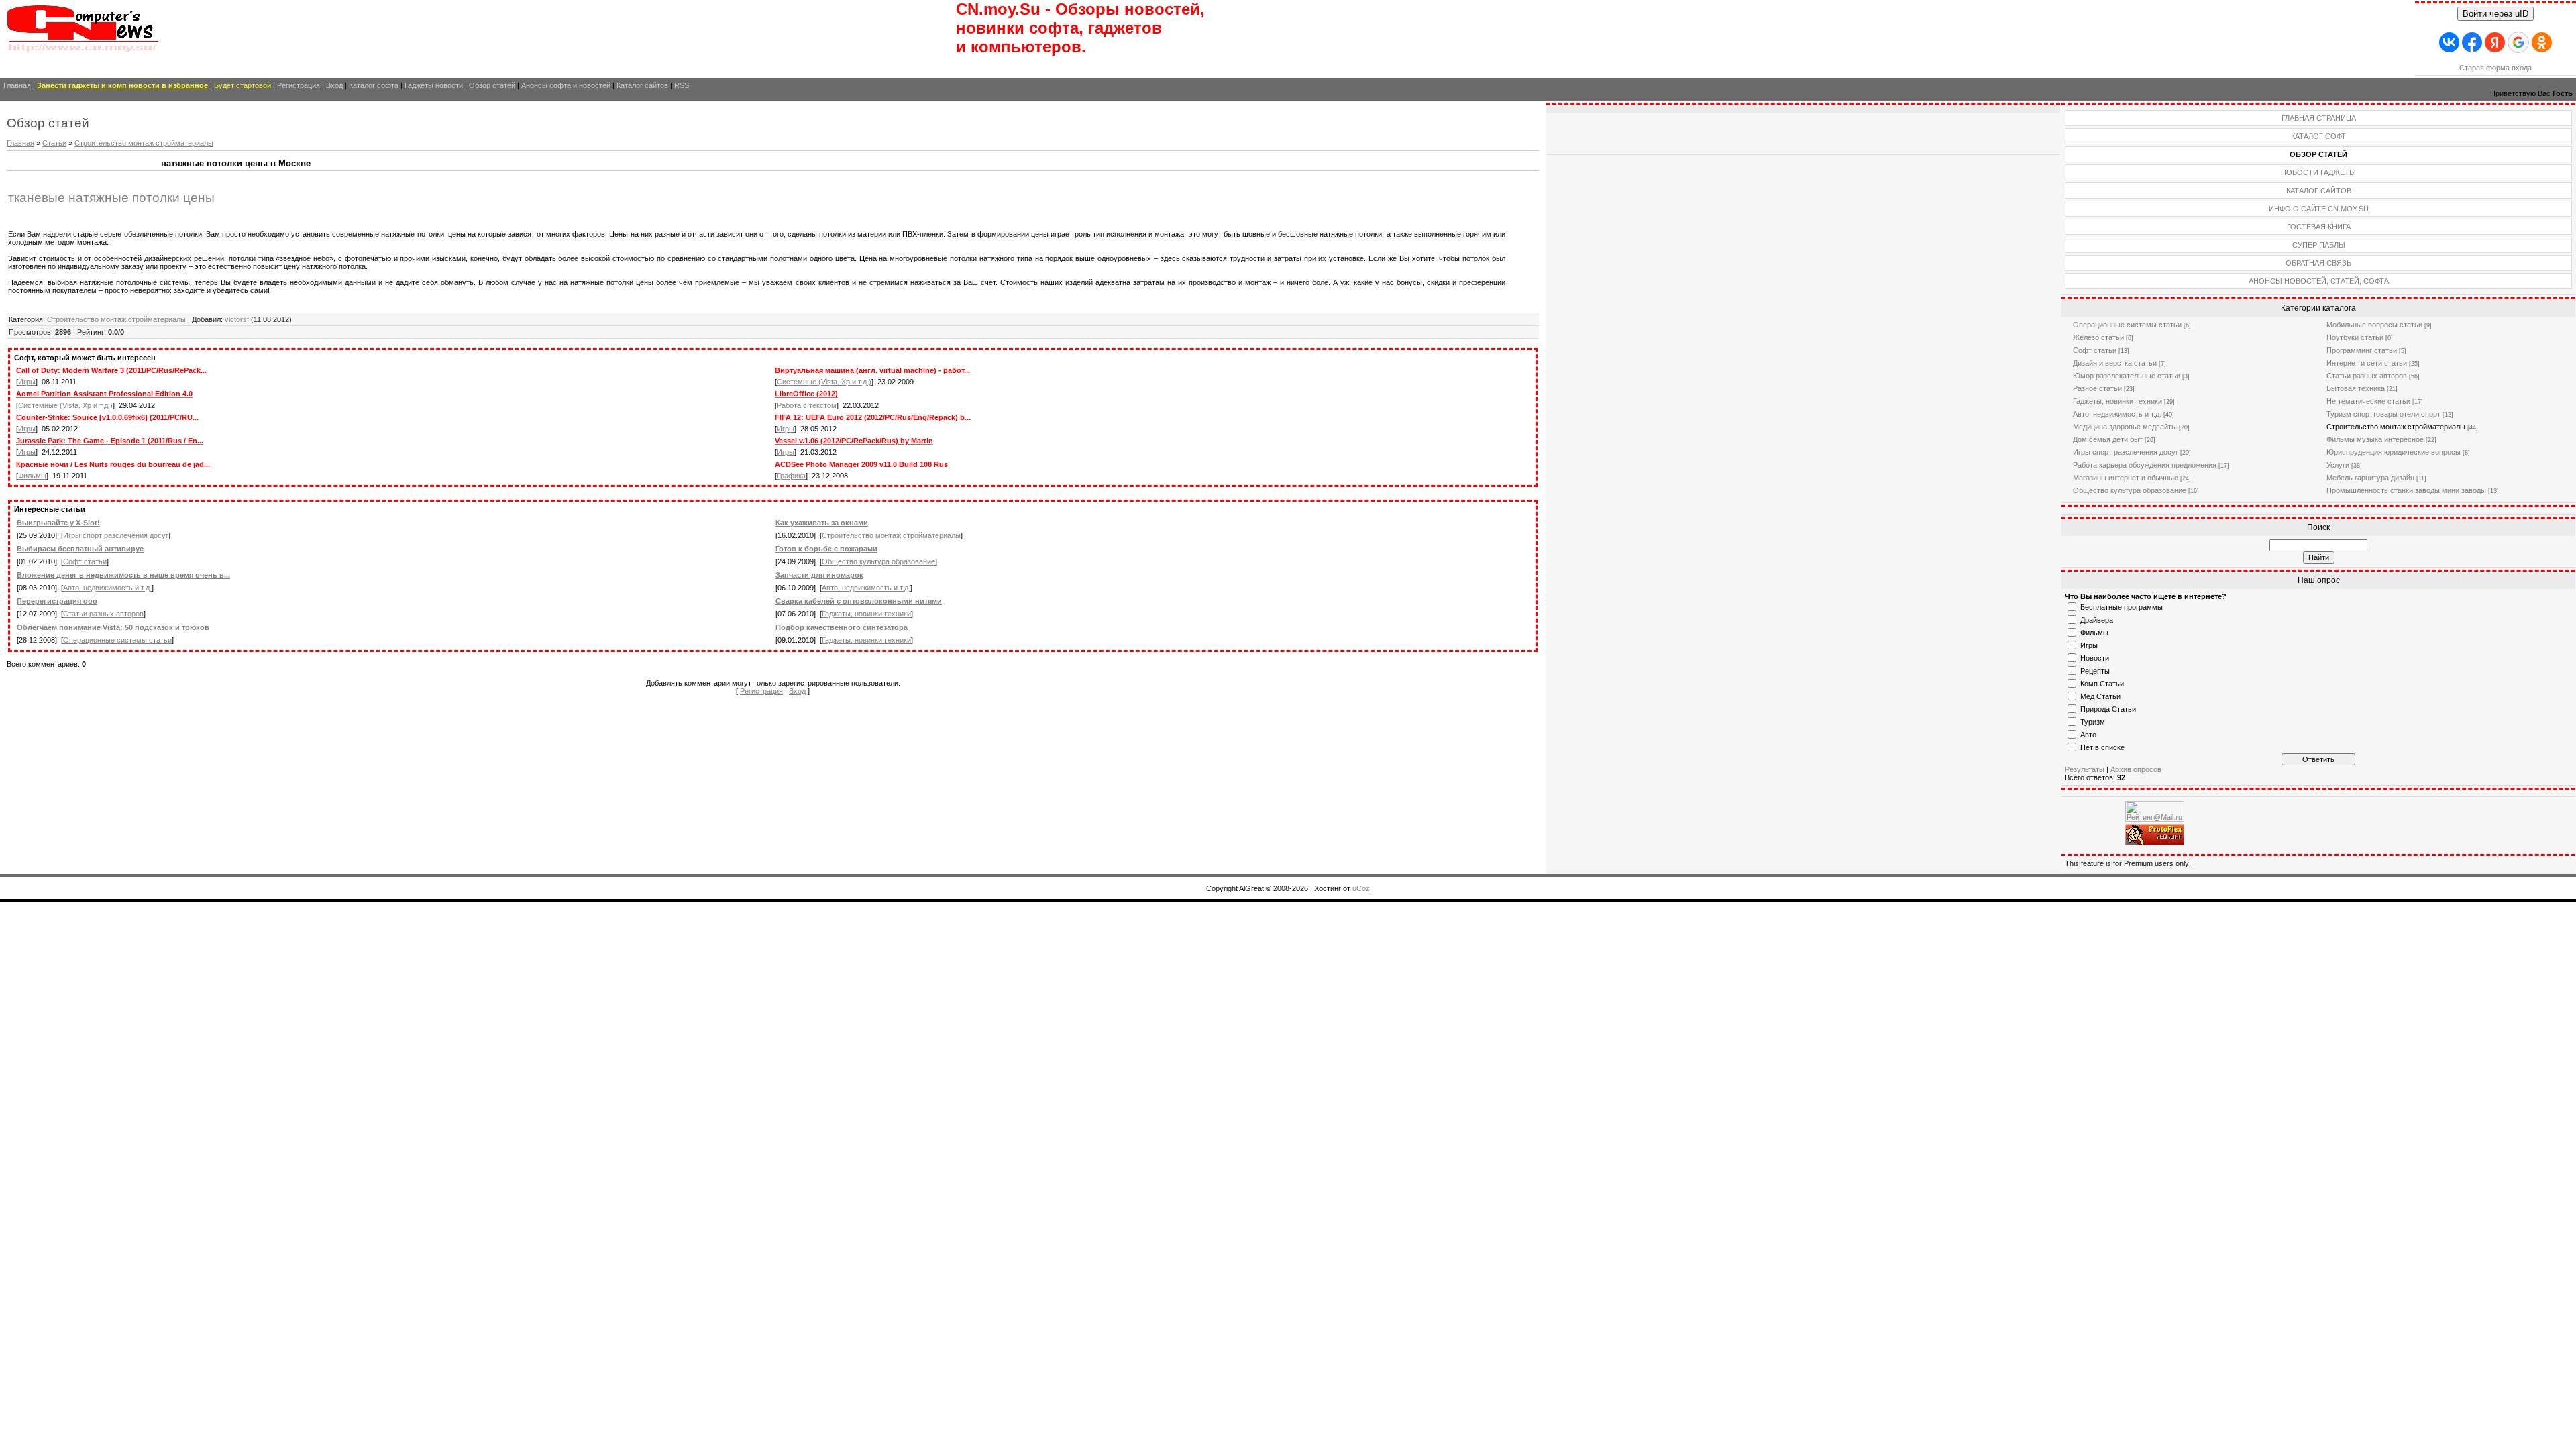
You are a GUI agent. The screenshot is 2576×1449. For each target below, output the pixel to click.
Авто (2088, 735)
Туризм (2093, 722)
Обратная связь (2318, 263)
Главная (17, 85)
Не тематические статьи (2368, 401)
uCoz (1361, 888)
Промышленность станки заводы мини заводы (2406, 490)
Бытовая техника (2356, 388)
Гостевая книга (2319, 227)
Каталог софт (2318, 136)
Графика (791, 476)
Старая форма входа (2495, 68)
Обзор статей (492, 85)
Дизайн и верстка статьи (2115, 363)
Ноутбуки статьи (2355, 337)
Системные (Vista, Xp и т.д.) (824, 382)
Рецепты (2095, 671)
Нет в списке (2102, 747)
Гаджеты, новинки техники (866, 614)
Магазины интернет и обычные (2126, 478)
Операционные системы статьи (117, 640)
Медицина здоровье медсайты (2125, 427)
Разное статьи (2097, 388)
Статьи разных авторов (103, 614)
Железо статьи (2098, 337)
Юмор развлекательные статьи (2127, 376)
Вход (334, 85)
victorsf (237, 319)
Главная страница (2319, 118)
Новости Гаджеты (2318, 172)
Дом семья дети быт (2108, 439)
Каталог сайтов (642, 85)
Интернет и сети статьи (2367, 363)
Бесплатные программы (2122, 607)
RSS (682, 85)
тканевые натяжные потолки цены (111, 198)
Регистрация (299, 85)
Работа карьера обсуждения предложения (2145, 465)
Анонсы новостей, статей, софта (2319, 281)
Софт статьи (85, 561)
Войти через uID (2495, 14)
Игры (27, 382)
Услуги (2338, 465)
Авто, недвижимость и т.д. (107, 588)
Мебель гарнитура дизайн (2370, 478)
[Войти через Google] (2518, 42)
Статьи (54, 143)
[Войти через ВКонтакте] (2449, 42)
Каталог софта (374, 85)
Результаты (2085, 769)
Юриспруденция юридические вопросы (2394, 452)
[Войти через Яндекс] (2495, 42)
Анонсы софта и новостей (566, 85)
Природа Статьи (2108, 709)
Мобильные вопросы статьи (2374, 325)
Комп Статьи (2102, 684)
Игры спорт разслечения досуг (116, 535)
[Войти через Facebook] (2472, 42)
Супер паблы (2319, 245)
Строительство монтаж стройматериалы (144, 143)
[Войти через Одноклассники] (2542, 42)
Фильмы (32, 476)
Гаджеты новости (434, 85)
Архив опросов (2136, 769)
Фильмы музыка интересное (2375, 439)
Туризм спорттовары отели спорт (2383, 414)
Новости (2095, 658)
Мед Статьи (2100, 696)
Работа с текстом (807, 405)
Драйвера (2097, 620)
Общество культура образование (878, 561)
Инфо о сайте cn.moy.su (2319, 209)
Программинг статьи (2362, 350)
